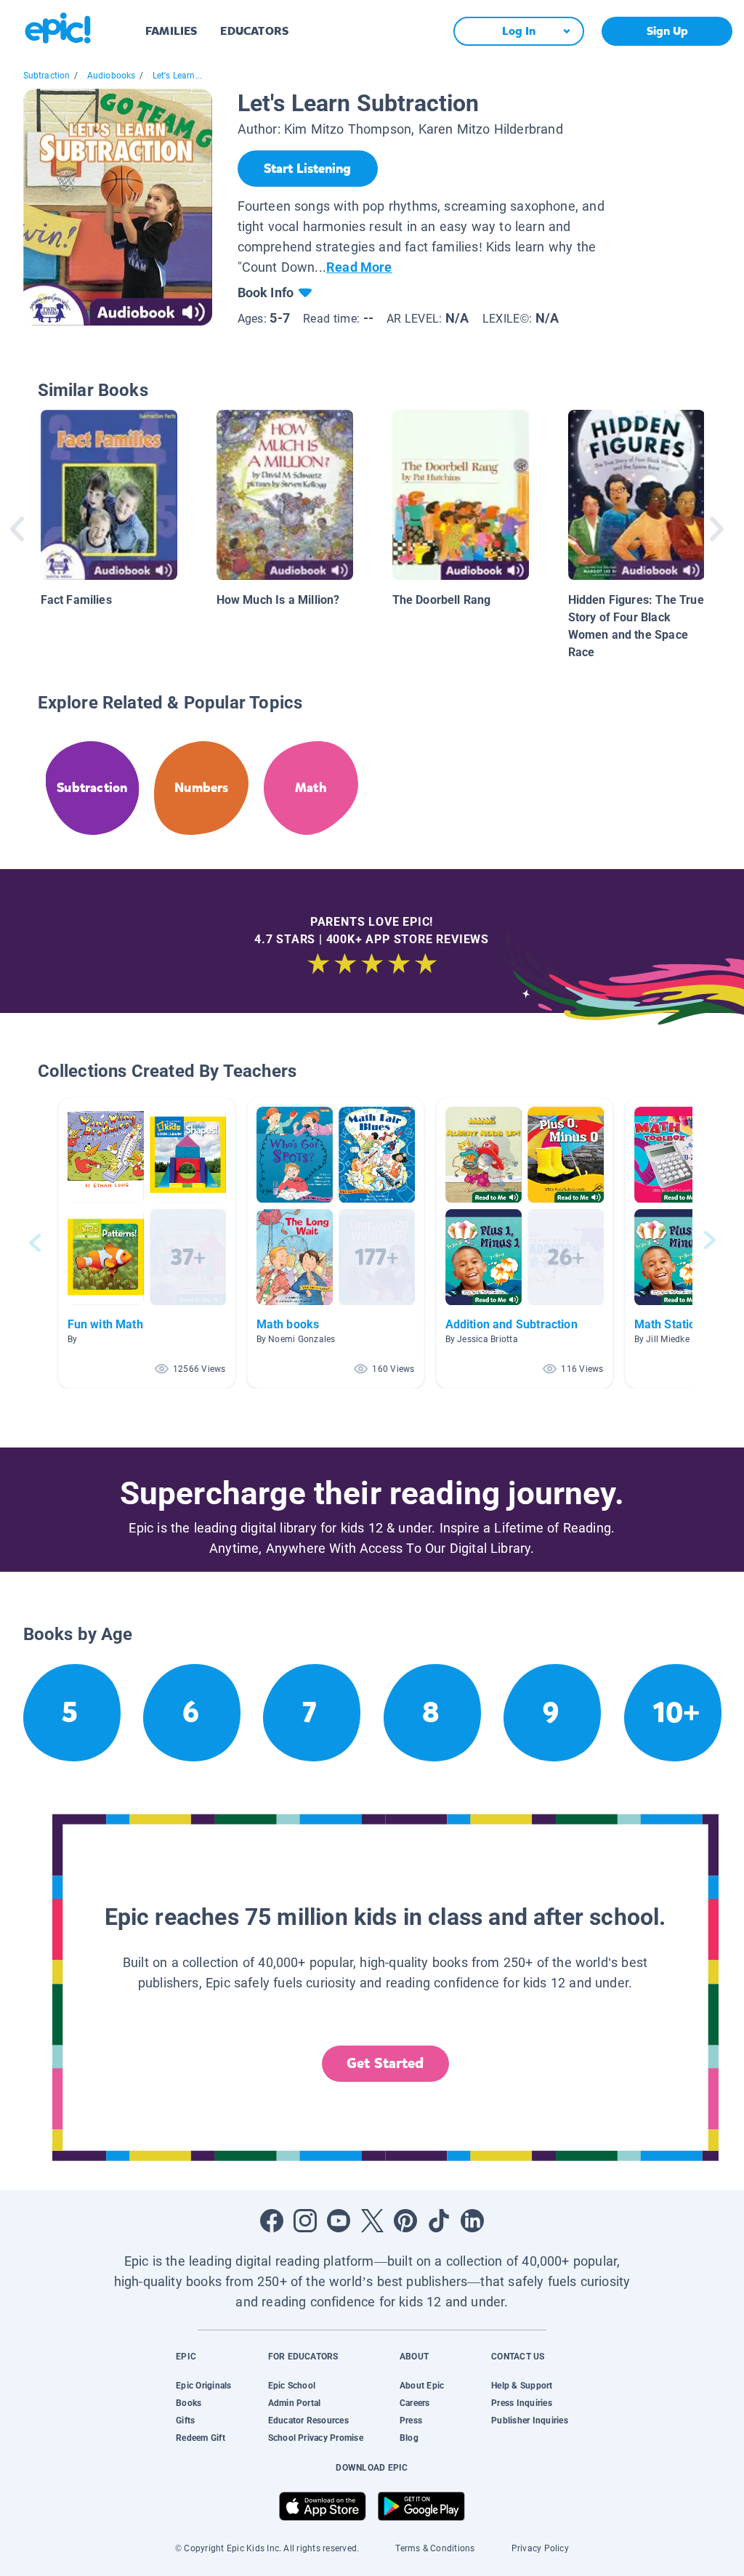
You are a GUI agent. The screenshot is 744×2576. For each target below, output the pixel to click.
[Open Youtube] (339, 2221)
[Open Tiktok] (439, 2221)
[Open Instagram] (305, 2221)
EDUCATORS (254, 31)
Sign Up (667, 31)
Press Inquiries (522, 2403)
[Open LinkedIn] (472, 2221)
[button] (147, 1243)
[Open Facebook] (272, 2221)
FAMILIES (171, 31)
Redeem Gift (201, 2438)
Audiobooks (112, 76)
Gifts (185, 2420)
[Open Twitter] (372, 2221)
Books (189, 2403)
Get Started (385, 2063)
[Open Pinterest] (405, 2221)
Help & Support (522, 2386)
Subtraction (47, 76)
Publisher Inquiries (530, 2420)
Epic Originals (203, 2386)
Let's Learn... (178, 76)
